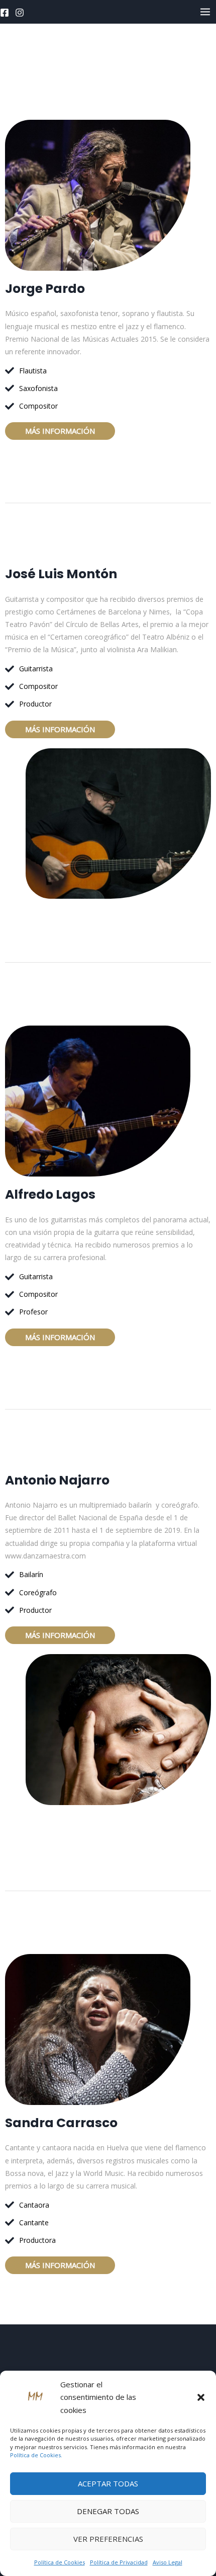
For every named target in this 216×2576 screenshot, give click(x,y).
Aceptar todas (108, 2483)
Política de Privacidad (119, 2562)
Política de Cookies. (36, 2455)
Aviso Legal (168, 2562)
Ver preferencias (108, 2539)
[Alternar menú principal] (205, 12)
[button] (201, 2397)
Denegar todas (108, 2511)
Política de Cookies (60, 2562)
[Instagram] (20, 13)
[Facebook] (5, 13)
